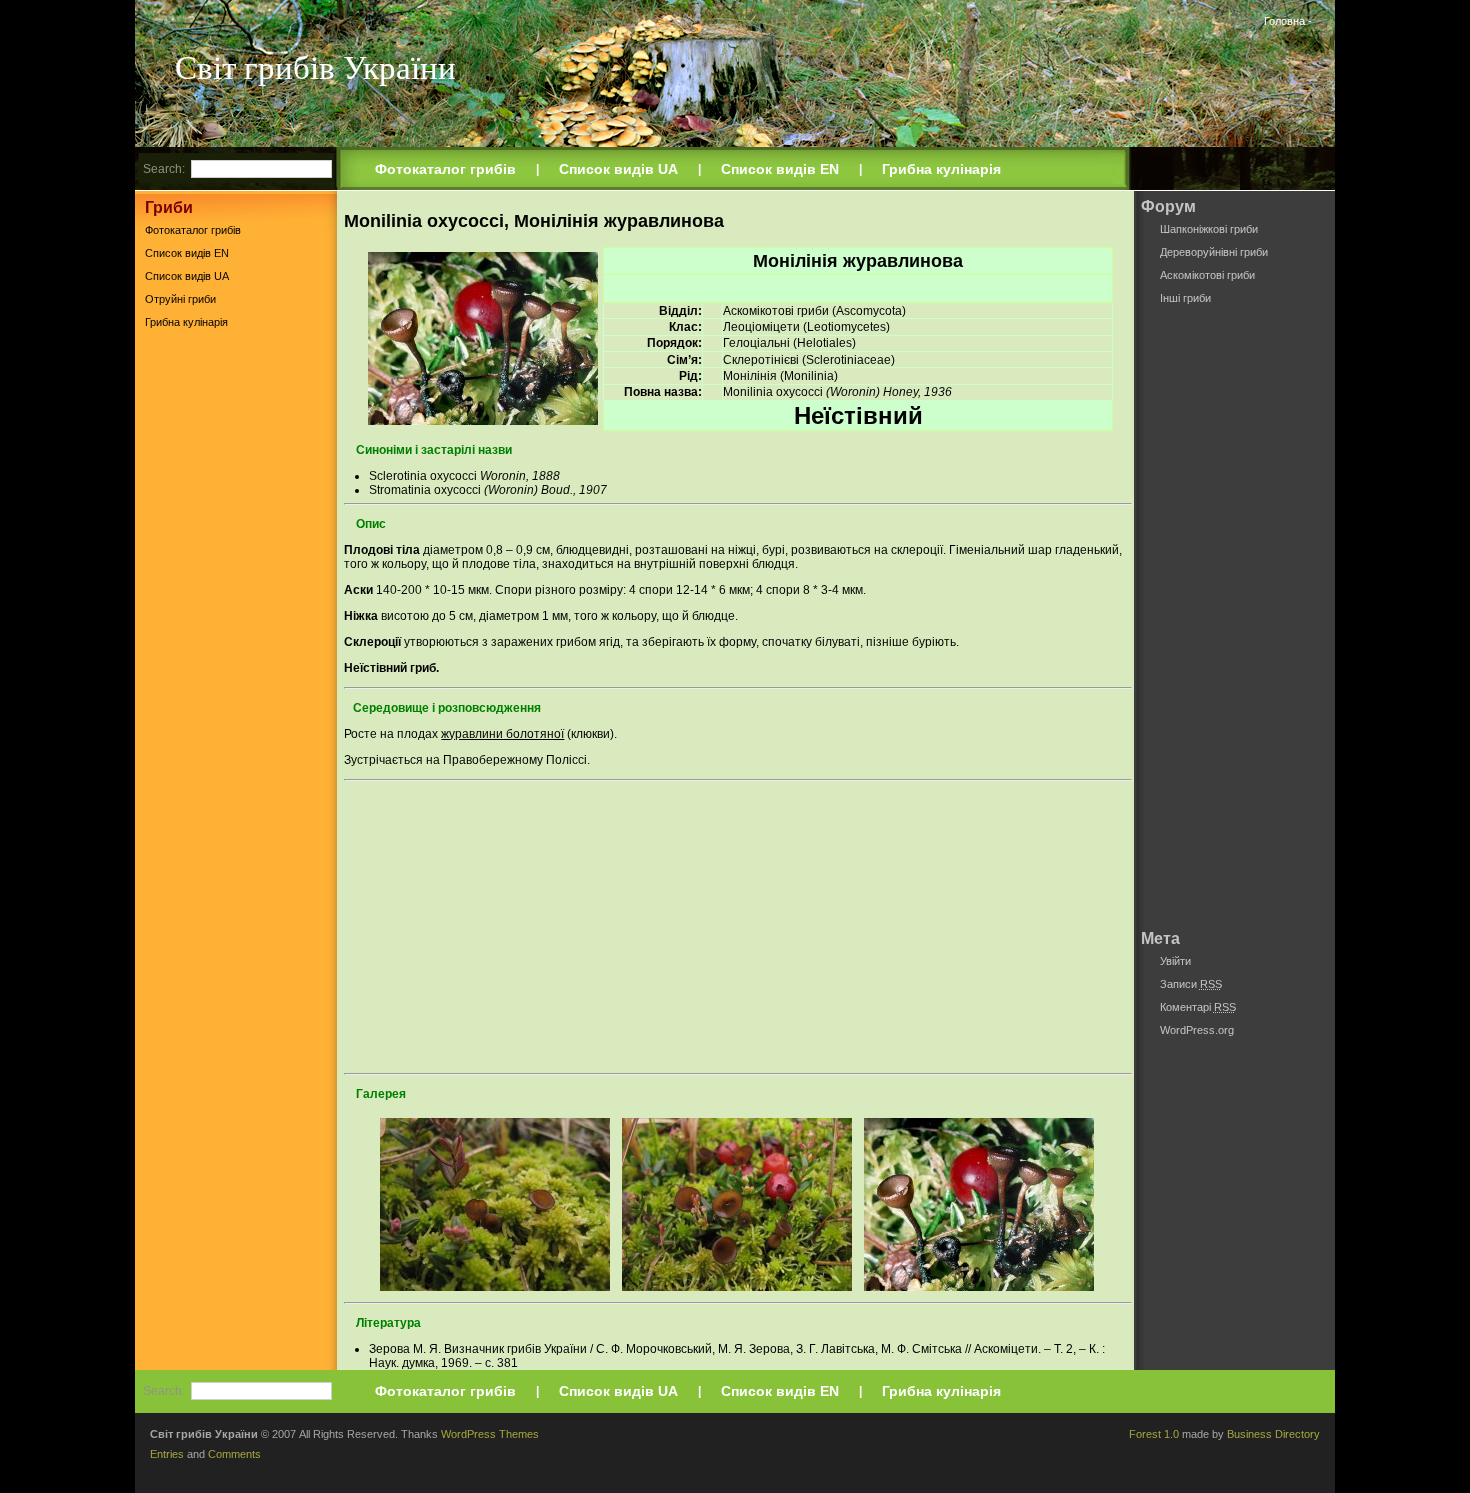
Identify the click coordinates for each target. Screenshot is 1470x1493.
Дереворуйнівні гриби (1214, 252)
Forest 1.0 (1154, 1434)
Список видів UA (618, 169)
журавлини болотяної (502, 734)
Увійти (1175, 961)
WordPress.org (1197, 1030)
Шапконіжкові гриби (1209, 229)
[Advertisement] (236, 649)
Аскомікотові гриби (1207, 275)
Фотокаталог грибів (445, 169)
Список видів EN (780, 169)
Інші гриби (1185, 298)
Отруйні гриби (180, 299)
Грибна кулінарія (941, 169)
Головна (1284, 21)
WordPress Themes (490, 1434)
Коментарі (1198, 1007)
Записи (1191, 984)
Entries (167, 1454)
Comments (234, 1454)
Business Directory (1273, 1434)
